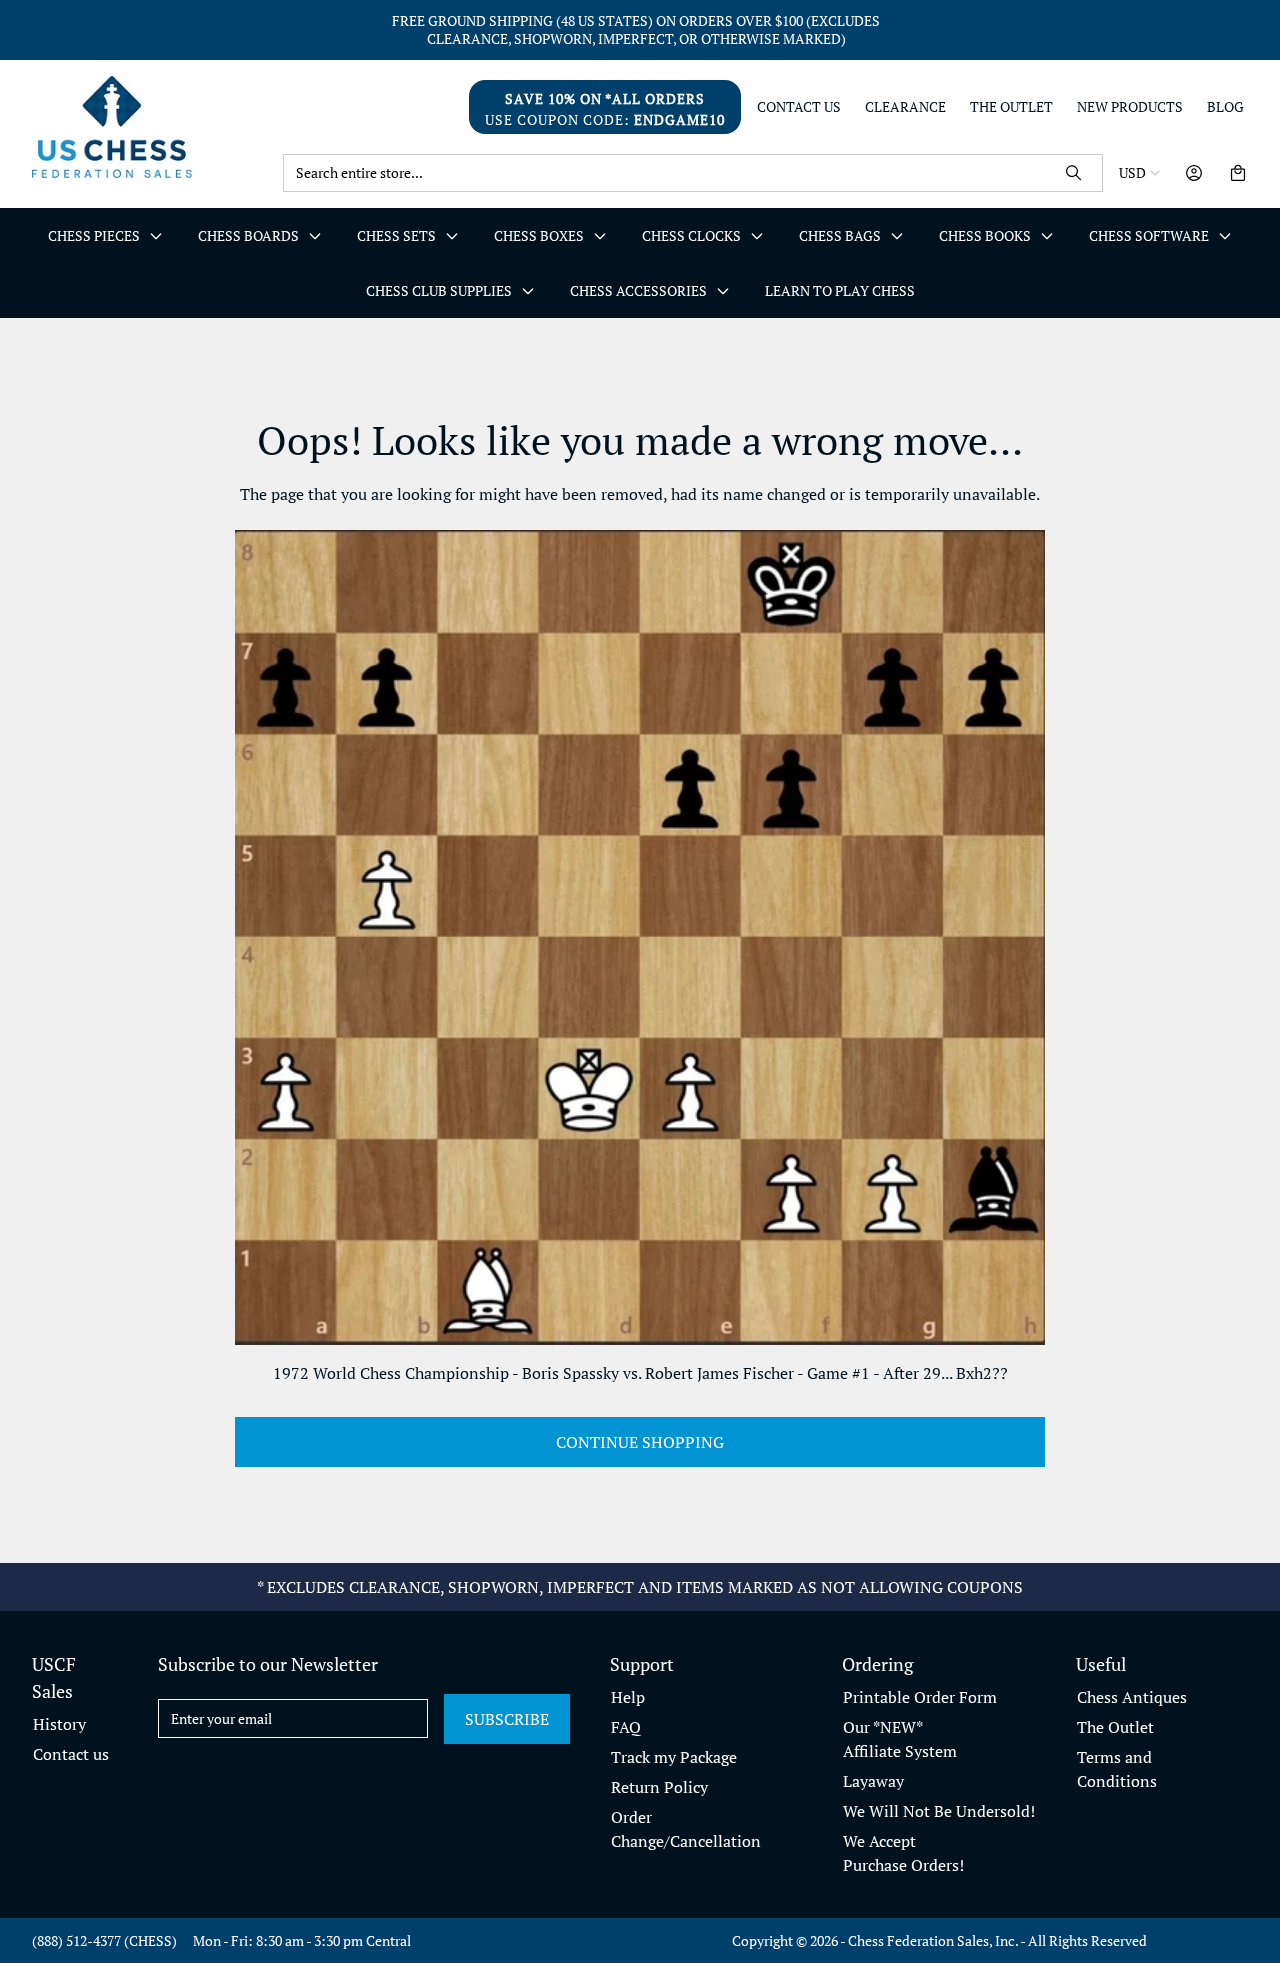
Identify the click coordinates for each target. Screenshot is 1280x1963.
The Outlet (1011, 107)
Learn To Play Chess (840, 290)
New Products (1130, 107)
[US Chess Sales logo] (149, 126)
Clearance (905, 107)
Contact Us (799, 107)
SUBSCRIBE (507, 1719)
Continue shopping (640, 1442)
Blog (1225, 107)
